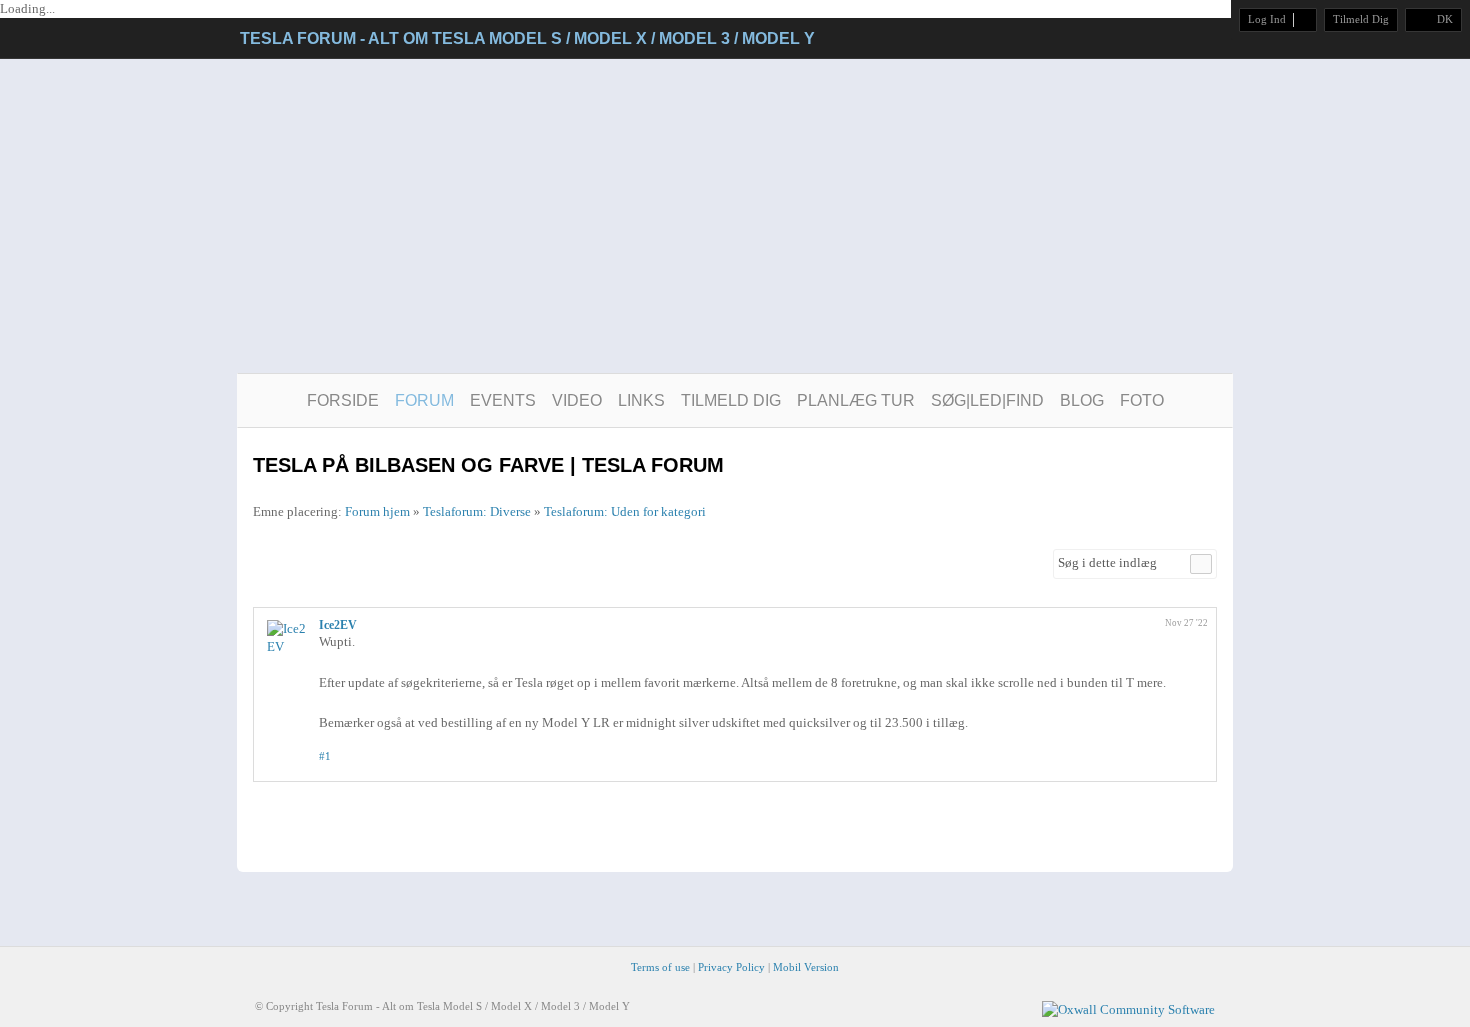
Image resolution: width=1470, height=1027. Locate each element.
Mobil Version (806, 967)
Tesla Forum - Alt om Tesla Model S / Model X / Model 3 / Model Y (527, 38)
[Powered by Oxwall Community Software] (1128, 1008)
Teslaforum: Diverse (477, 511)
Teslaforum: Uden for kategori (625, 511)
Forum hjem (377, 511)
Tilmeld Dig (1361, 19)
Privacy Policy (731, 967)
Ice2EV (338, 625)
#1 (325, 756)
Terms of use (660, 967)
